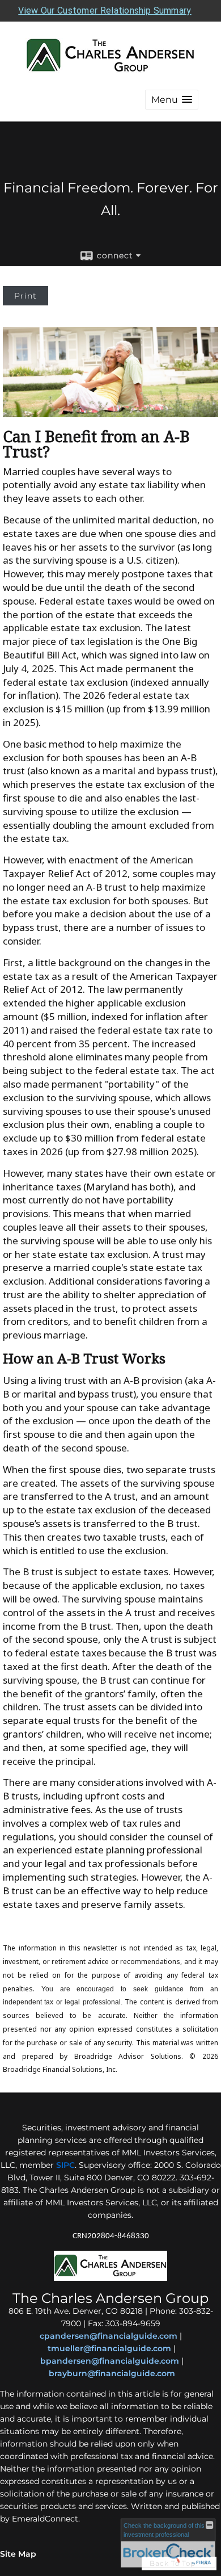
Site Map (18, 2554)
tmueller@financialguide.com (109, 2348)
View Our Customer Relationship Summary (105, 11)
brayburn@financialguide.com (112, 2373)
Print (25, 296)
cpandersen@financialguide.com (109, 2336)
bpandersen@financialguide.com (110, 2361)
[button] (172, 100)
